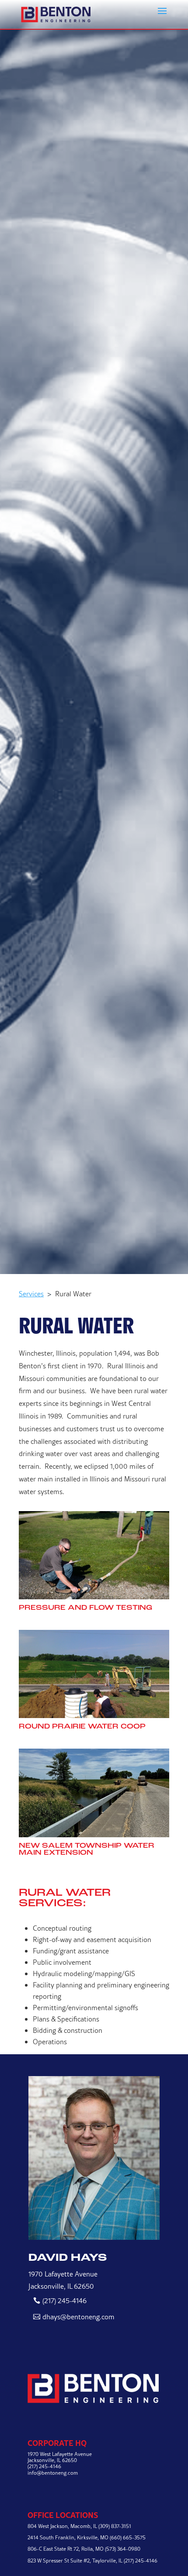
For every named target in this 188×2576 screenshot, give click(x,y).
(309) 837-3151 (115, 2526)
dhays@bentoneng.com (78, 2317)
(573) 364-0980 (123, 2549)
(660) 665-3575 (128, 2537)
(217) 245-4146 (64, 2300)
